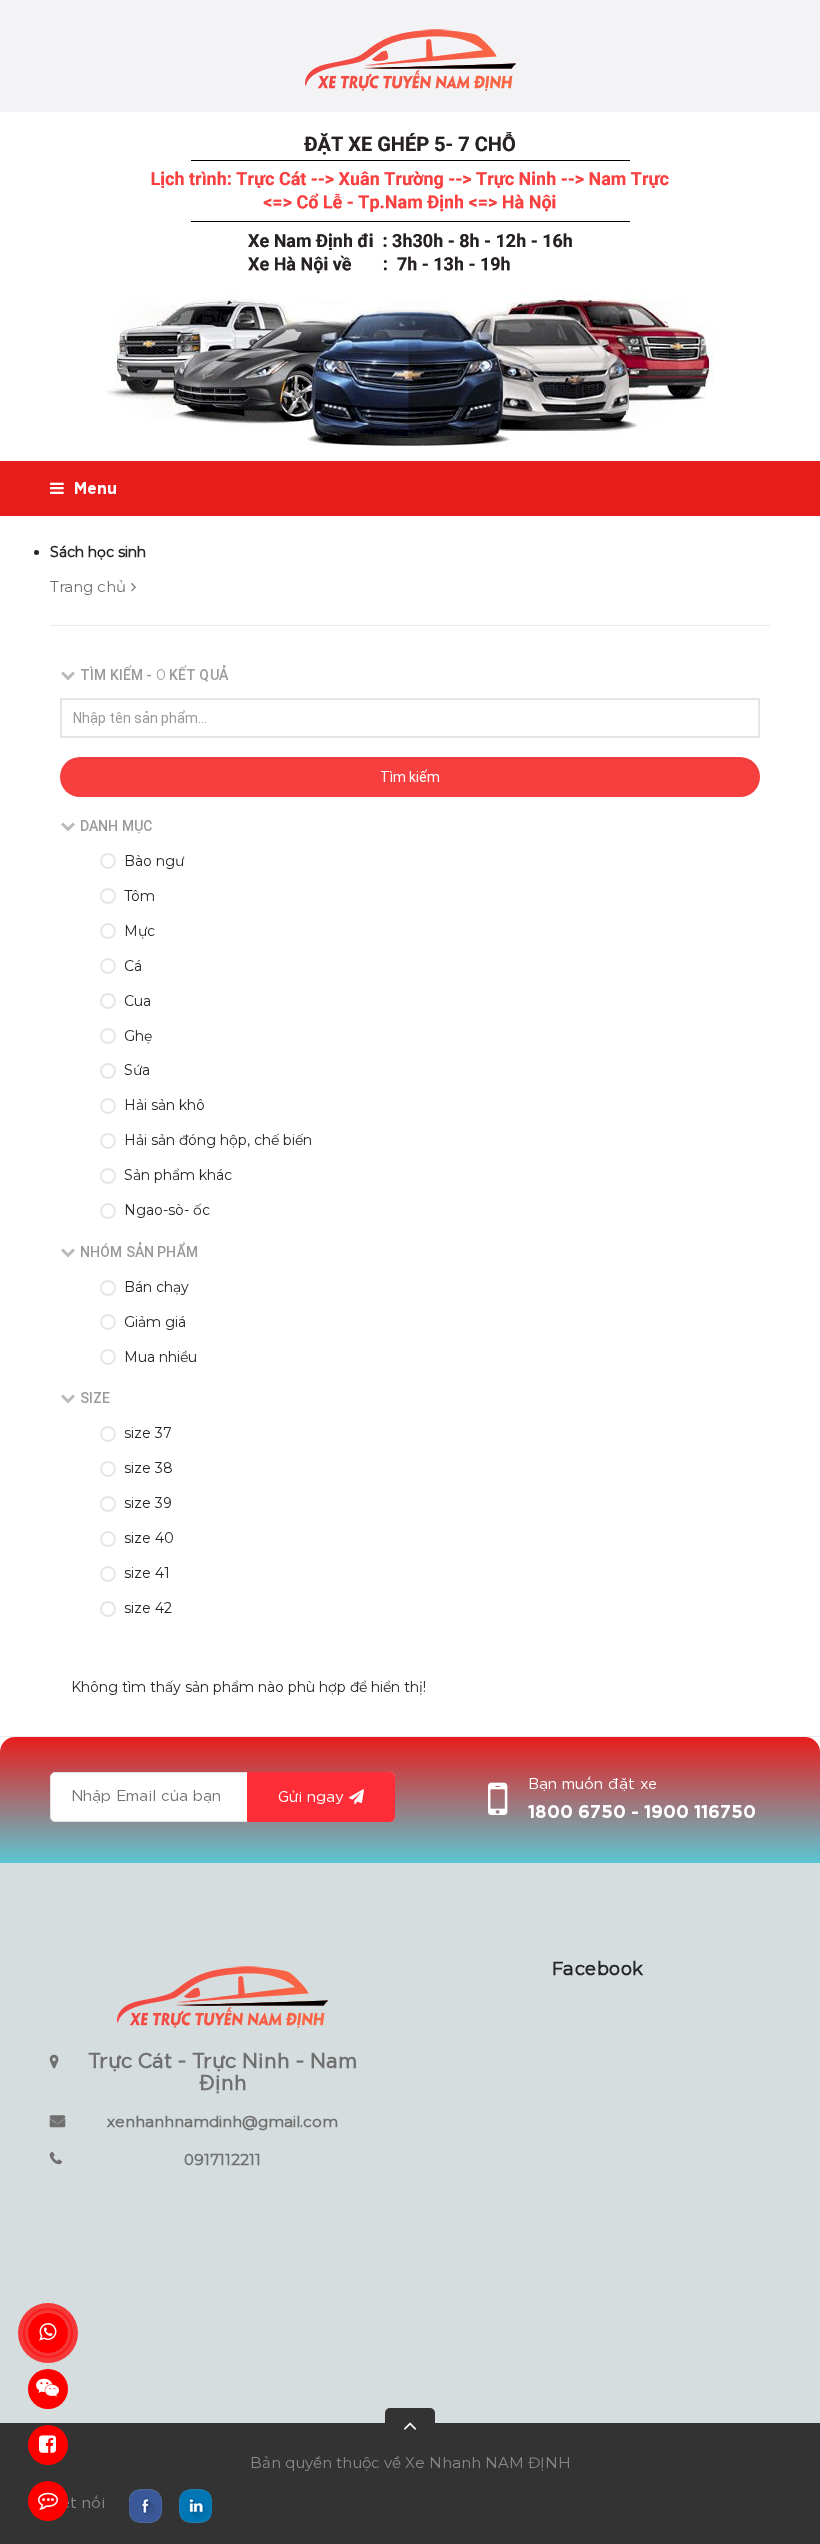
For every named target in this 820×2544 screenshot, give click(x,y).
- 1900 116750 (693, 1813)
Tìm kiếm (410, 777)
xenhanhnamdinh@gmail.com (222, 2121)
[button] (597, 1969)
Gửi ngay (311, 1797)
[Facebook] (145, 2504)
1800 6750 (579, 1813)
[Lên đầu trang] (410, 2433)
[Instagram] (195, 2504)
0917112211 (222, 2159)
